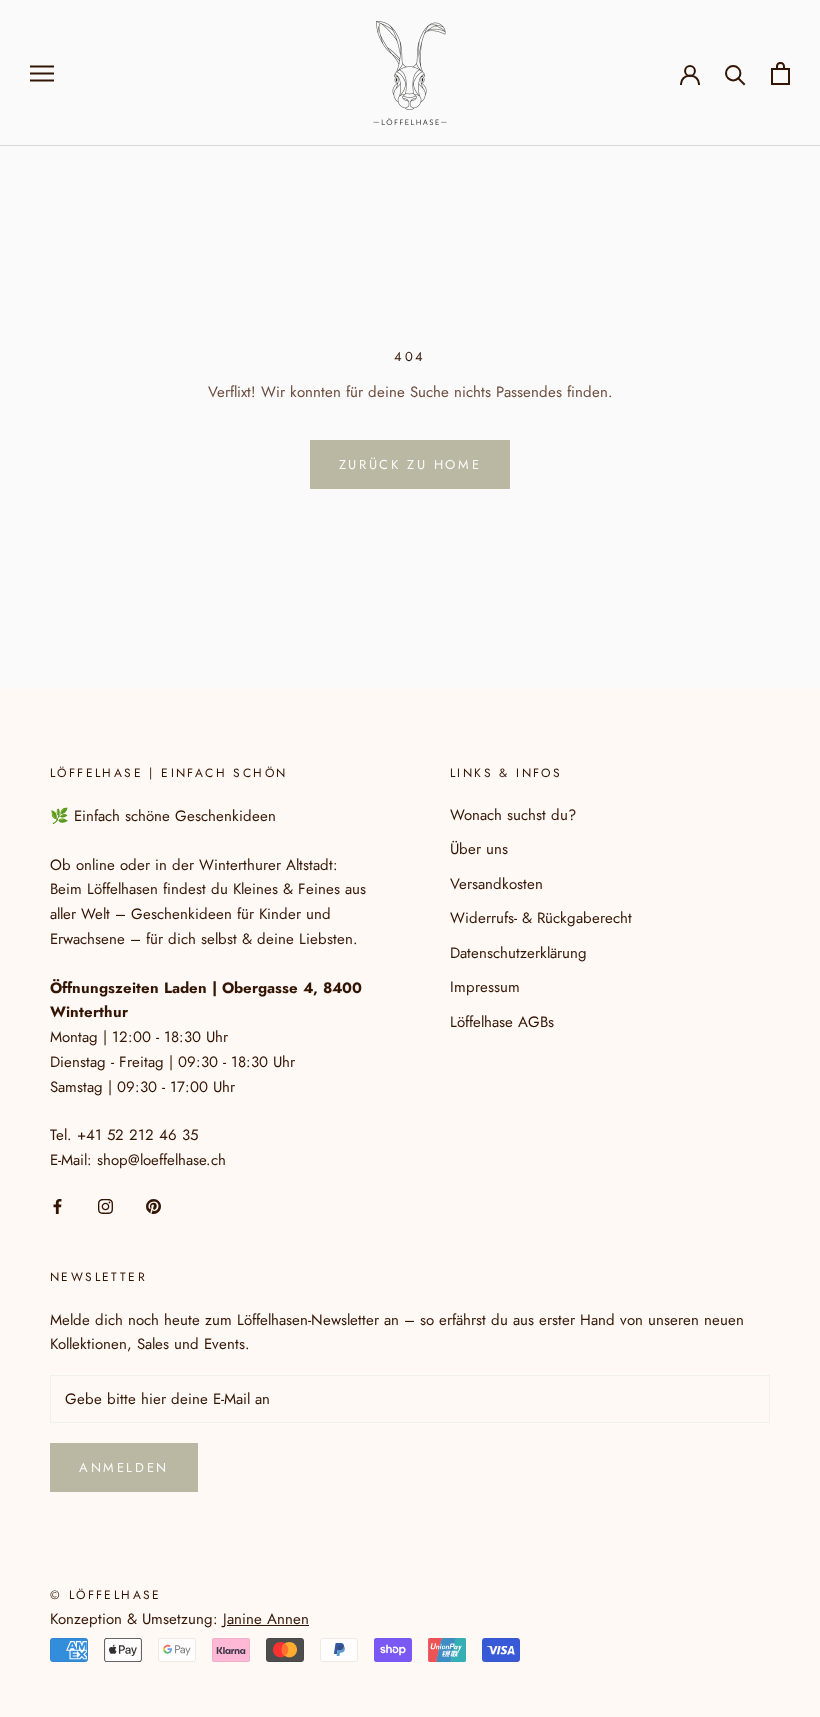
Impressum (485, 987)
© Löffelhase (106, 1595)
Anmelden (124, 1467)
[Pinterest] (153, 1205)
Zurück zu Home (410, 464)
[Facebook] (57, 1205)
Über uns (479, 849)
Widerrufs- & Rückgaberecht (541, 918)
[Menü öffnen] (42, 72)
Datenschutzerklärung (518, 953)
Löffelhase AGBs (502, 1022)
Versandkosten (496, 884)
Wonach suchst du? (513, 815)
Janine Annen (266, 1619)
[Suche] (735, 73)
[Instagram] (105, 1205)
